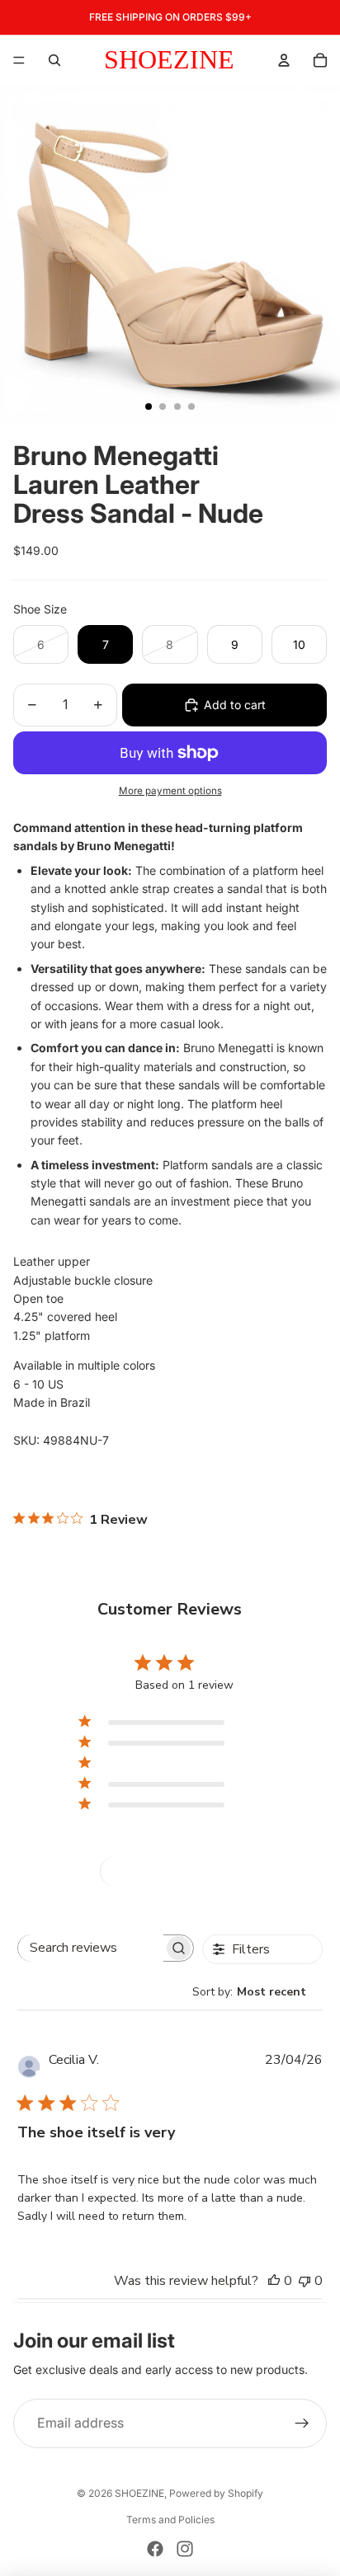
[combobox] (257, 1992)
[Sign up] (302, 2423)
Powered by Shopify (216, 2493)
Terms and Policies (170, 2520)
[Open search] (54, 60)
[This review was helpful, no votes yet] (274, 2281)
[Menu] (19, 60)
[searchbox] (91, 1948)
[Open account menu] (284, 60)
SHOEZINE (139, 2493)
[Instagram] (185, 2549)
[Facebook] (155, 2549)
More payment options (170, 791)
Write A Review (170, 1871)
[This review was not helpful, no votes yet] (305, 2281)
